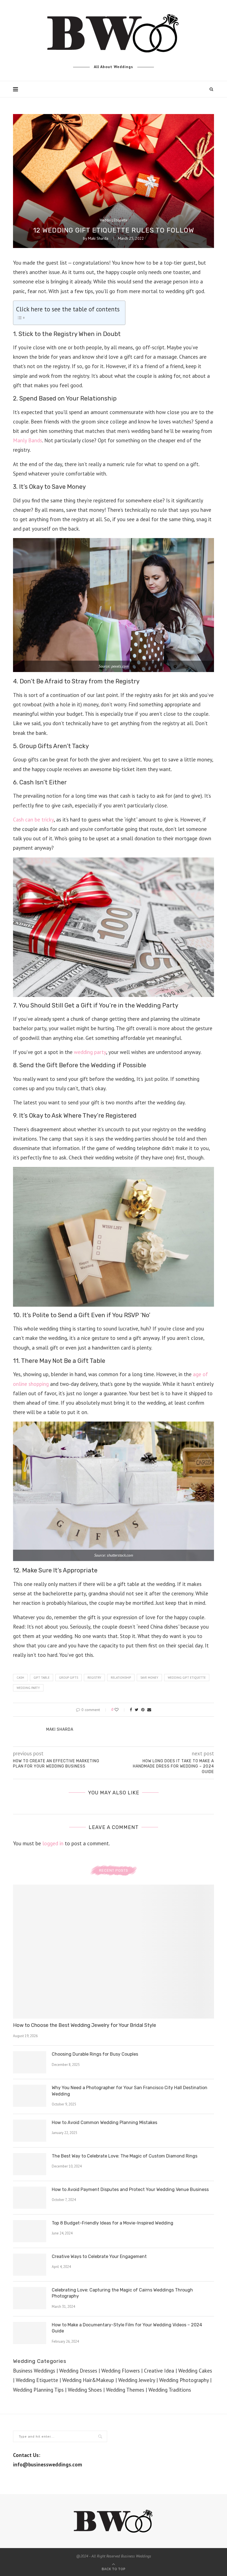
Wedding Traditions (170, 2390)
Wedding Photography (184, 2380)
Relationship (121, 1678)
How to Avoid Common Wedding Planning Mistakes (105, 2122)
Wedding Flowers (121, 2371)
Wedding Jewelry (137, 2380)
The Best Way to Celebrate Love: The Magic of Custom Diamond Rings (125, 2156)
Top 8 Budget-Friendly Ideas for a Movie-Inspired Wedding (113, 2223)
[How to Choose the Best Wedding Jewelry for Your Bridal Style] (114, 1952)
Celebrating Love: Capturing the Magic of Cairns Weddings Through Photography (122, 2293)
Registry (94, 1678)
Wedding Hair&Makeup (88, 2380)
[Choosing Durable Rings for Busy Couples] (30, 2062)
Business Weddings (34, 2371)
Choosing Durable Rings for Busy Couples (95, 2054)
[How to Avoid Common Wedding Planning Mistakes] (30, 2131)
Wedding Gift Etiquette (187, 1678)
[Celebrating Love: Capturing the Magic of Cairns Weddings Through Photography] (30, 2298)
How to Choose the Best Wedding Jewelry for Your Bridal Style (85, 2025)
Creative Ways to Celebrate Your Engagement (99, 2256)
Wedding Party (28, 1688)
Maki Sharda (98, 238)
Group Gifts (69, 1678)
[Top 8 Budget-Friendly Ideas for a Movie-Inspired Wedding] (30, 2231)
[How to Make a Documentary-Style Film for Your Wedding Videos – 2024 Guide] (30, 2333)
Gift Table (42, 1678)
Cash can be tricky (33, 820)
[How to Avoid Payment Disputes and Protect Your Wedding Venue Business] (30, 2198)
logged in (53, 1843)
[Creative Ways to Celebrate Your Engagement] (30, 2265)
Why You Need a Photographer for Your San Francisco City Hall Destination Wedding (130, 2091)
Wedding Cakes (195, 2371)
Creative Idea (159, 2371)
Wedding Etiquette (114, 220)
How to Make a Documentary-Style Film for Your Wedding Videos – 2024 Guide (127, 2328)
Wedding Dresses (78, 2371)
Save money (149, 1678)
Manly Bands (28, 440)
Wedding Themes (125, 2390)
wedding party (90, 1052)
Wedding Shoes (85, 2390)
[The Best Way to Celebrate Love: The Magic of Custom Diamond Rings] (30, 2164)
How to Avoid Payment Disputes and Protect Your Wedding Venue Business (130, 2189)
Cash (20, 1678)
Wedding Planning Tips (38, 2390)
